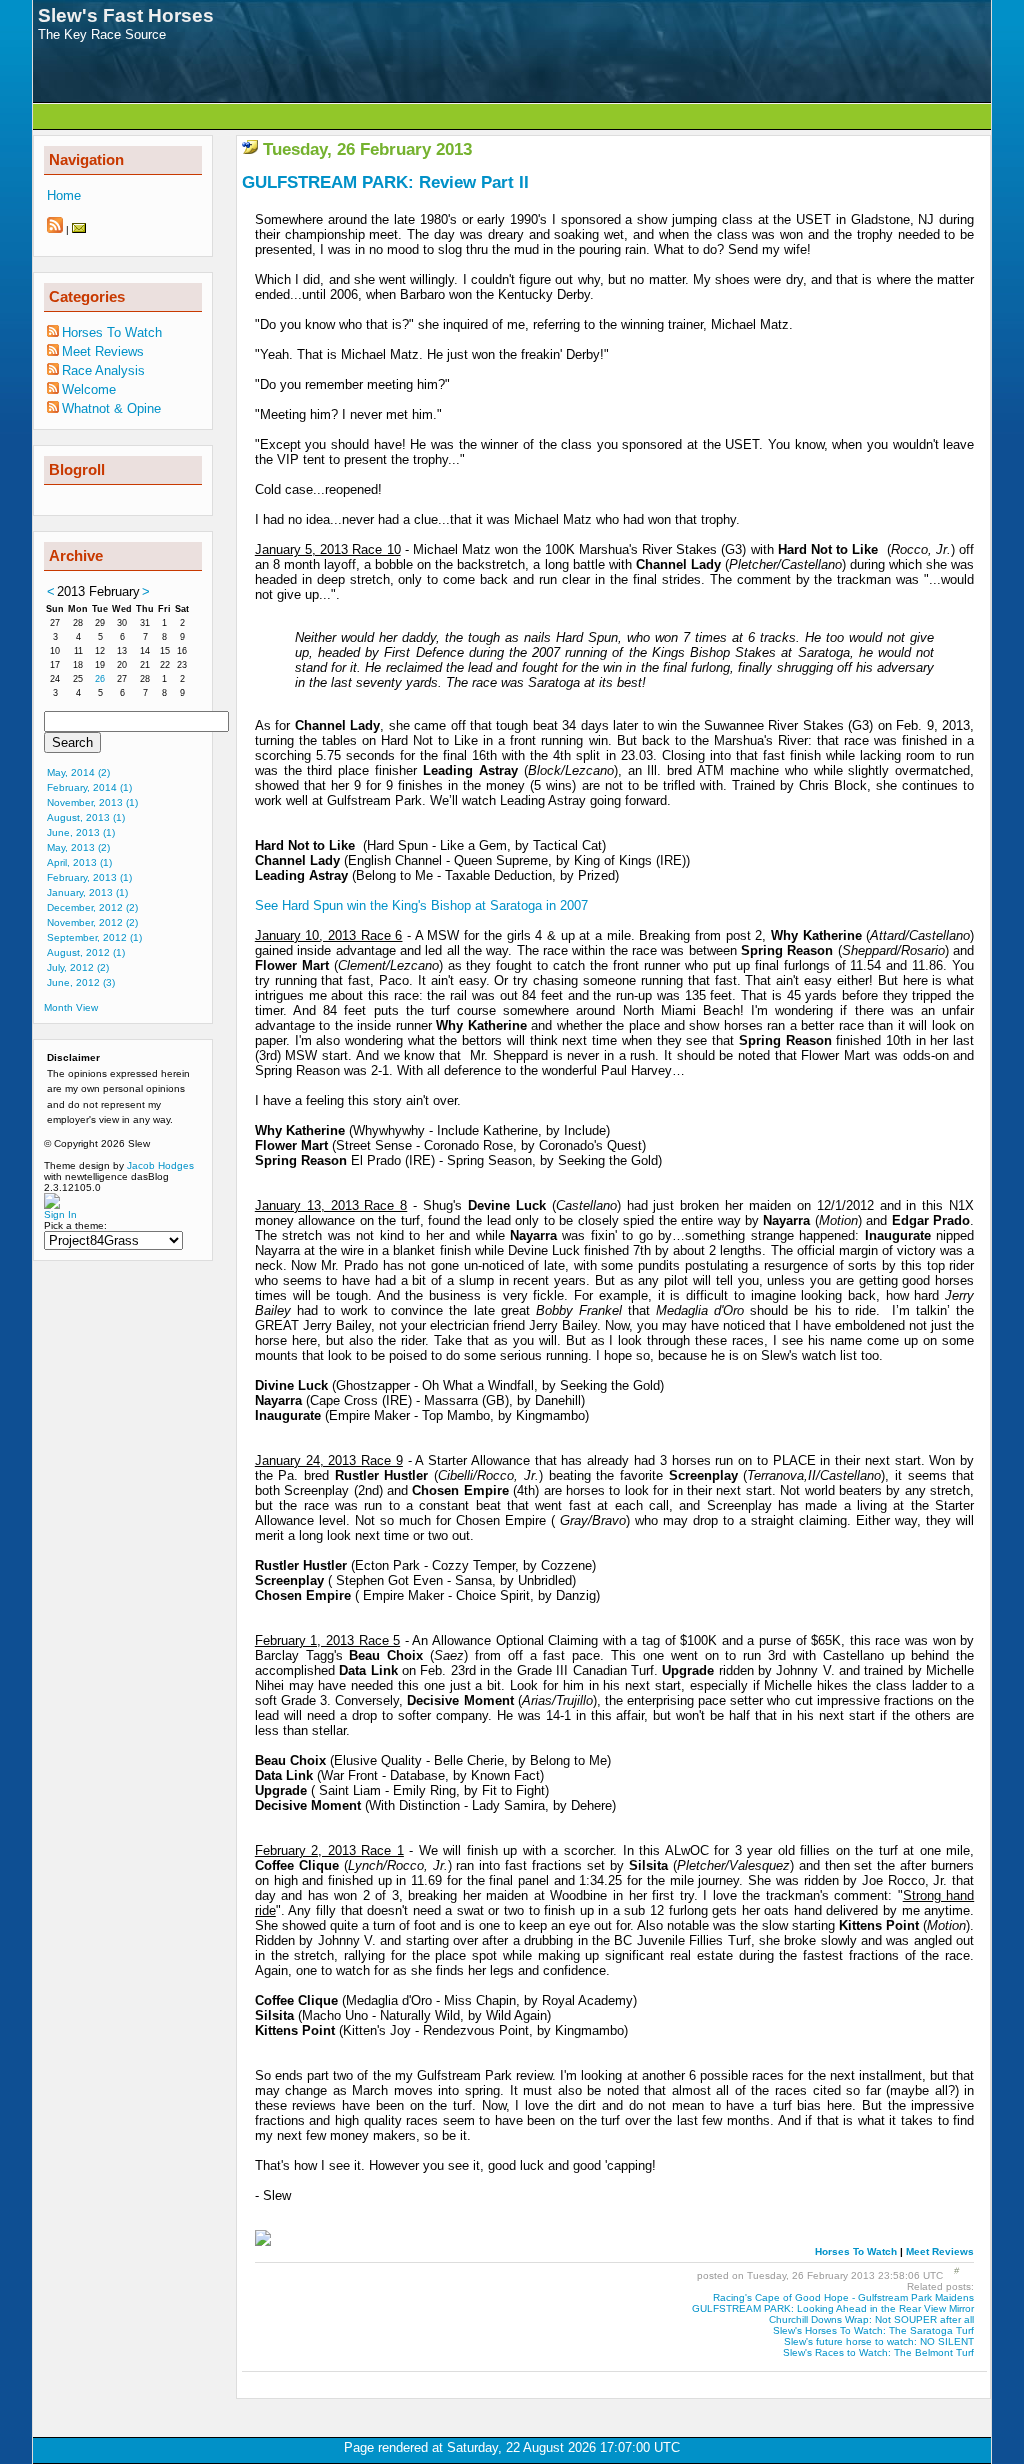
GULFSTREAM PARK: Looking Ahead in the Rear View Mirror (833, 2308)
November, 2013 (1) (92, 802)
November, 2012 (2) (92, 922)
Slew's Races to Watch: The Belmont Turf (878, 2352)
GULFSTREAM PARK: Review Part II (385, 182)
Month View (71, 1007)
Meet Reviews (940, 2251)
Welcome (89, 389)
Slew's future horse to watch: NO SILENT (879, 2341)
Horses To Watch (856, 2251)
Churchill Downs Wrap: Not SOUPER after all (871, 2319)
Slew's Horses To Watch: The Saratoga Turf (873, 2330)
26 (100, 679)
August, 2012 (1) (86, 952)
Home (64, 195)
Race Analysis (103, 370)
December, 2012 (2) (92, 907)
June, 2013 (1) (81, 832)
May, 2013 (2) (78, 847)
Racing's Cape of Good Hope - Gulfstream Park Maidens (843, 2297)
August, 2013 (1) (86, 817)
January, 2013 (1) (87, 892)
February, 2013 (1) (89, 877)
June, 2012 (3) (81, 982)
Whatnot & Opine (111, 408)
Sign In (60, 1214)
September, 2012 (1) (94, 937)
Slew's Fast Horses (126, 15)
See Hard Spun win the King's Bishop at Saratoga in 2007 (421, 905)
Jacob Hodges (160, 1165)
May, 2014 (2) (78, 772)
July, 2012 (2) (78, 967)
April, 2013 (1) (79, 862)
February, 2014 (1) (89, 787)
